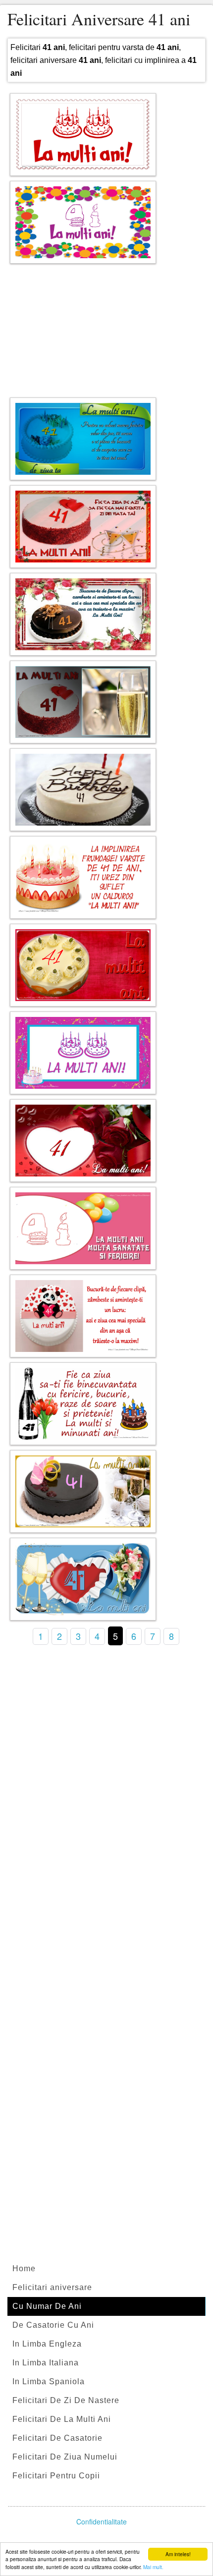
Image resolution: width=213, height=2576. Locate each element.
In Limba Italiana (46, 2363)
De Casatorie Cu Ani (53, 2325)
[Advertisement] (106, 328)
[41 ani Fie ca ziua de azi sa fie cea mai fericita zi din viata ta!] (83, 527)
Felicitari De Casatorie (57, 2438)
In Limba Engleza (47, 2344)
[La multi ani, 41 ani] (83, 702)
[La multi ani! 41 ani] (83, 965)
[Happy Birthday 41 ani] (83, 790)
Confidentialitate (102, 2521)
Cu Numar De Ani (47, 2306)
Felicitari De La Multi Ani (62, 2419)
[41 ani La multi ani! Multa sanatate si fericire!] (83, 1228)
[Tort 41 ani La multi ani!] (83, 1053)
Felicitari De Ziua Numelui (65, 2457)
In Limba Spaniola (49, 2381)
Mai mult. (153, 2567)
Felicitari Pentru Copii (56, 2476)
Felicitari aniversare (52, 2287)
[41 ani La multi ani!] (83, 222)
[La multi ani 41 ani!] (83, 135)
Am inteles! (178, 2554)
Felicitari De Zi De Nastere (66, 2400)
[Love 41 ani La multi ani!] (83, 1141)
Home (24, 2268)
